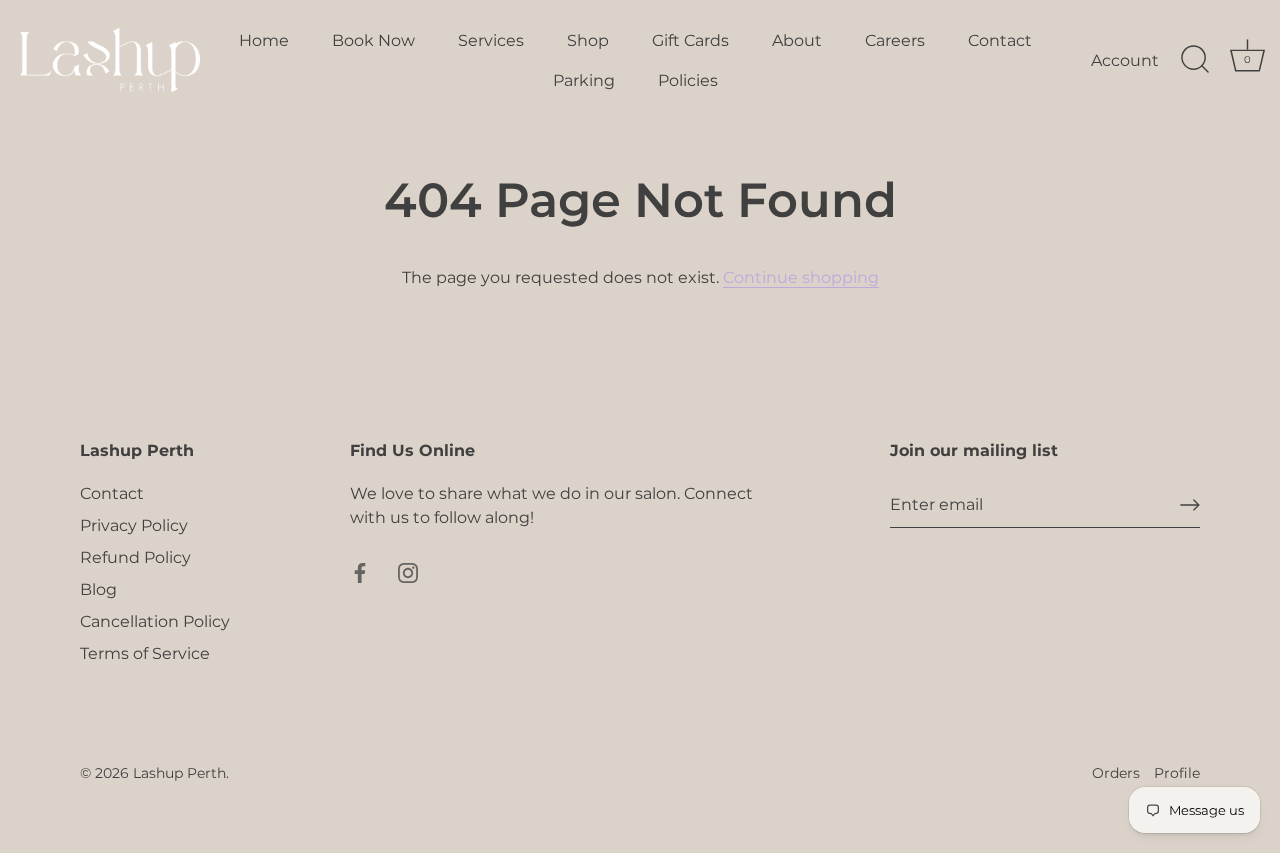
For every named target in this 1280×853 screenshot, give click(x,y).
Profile (1177, 773)
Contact (1000, 40)
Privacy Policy (134, 525)
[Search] (1195, 60)
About (797, 40)
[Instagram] (408, 571)
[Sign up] (1190, 505)
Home (264, 40)
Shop (588, 40)
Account (1125, 60)
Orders (1116, 773)
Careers (895, 40)
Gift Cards (690, 40)
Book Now (373, 40)
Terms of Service (145, 653)
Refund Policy (135, 557)
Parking (584, 80)
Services (491, 40)
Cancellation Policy (155, 621)
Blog (98, 589)
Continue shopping (801, 277)
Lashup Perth (179, 773)
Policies (688, 80)
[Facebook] (360, 571)
